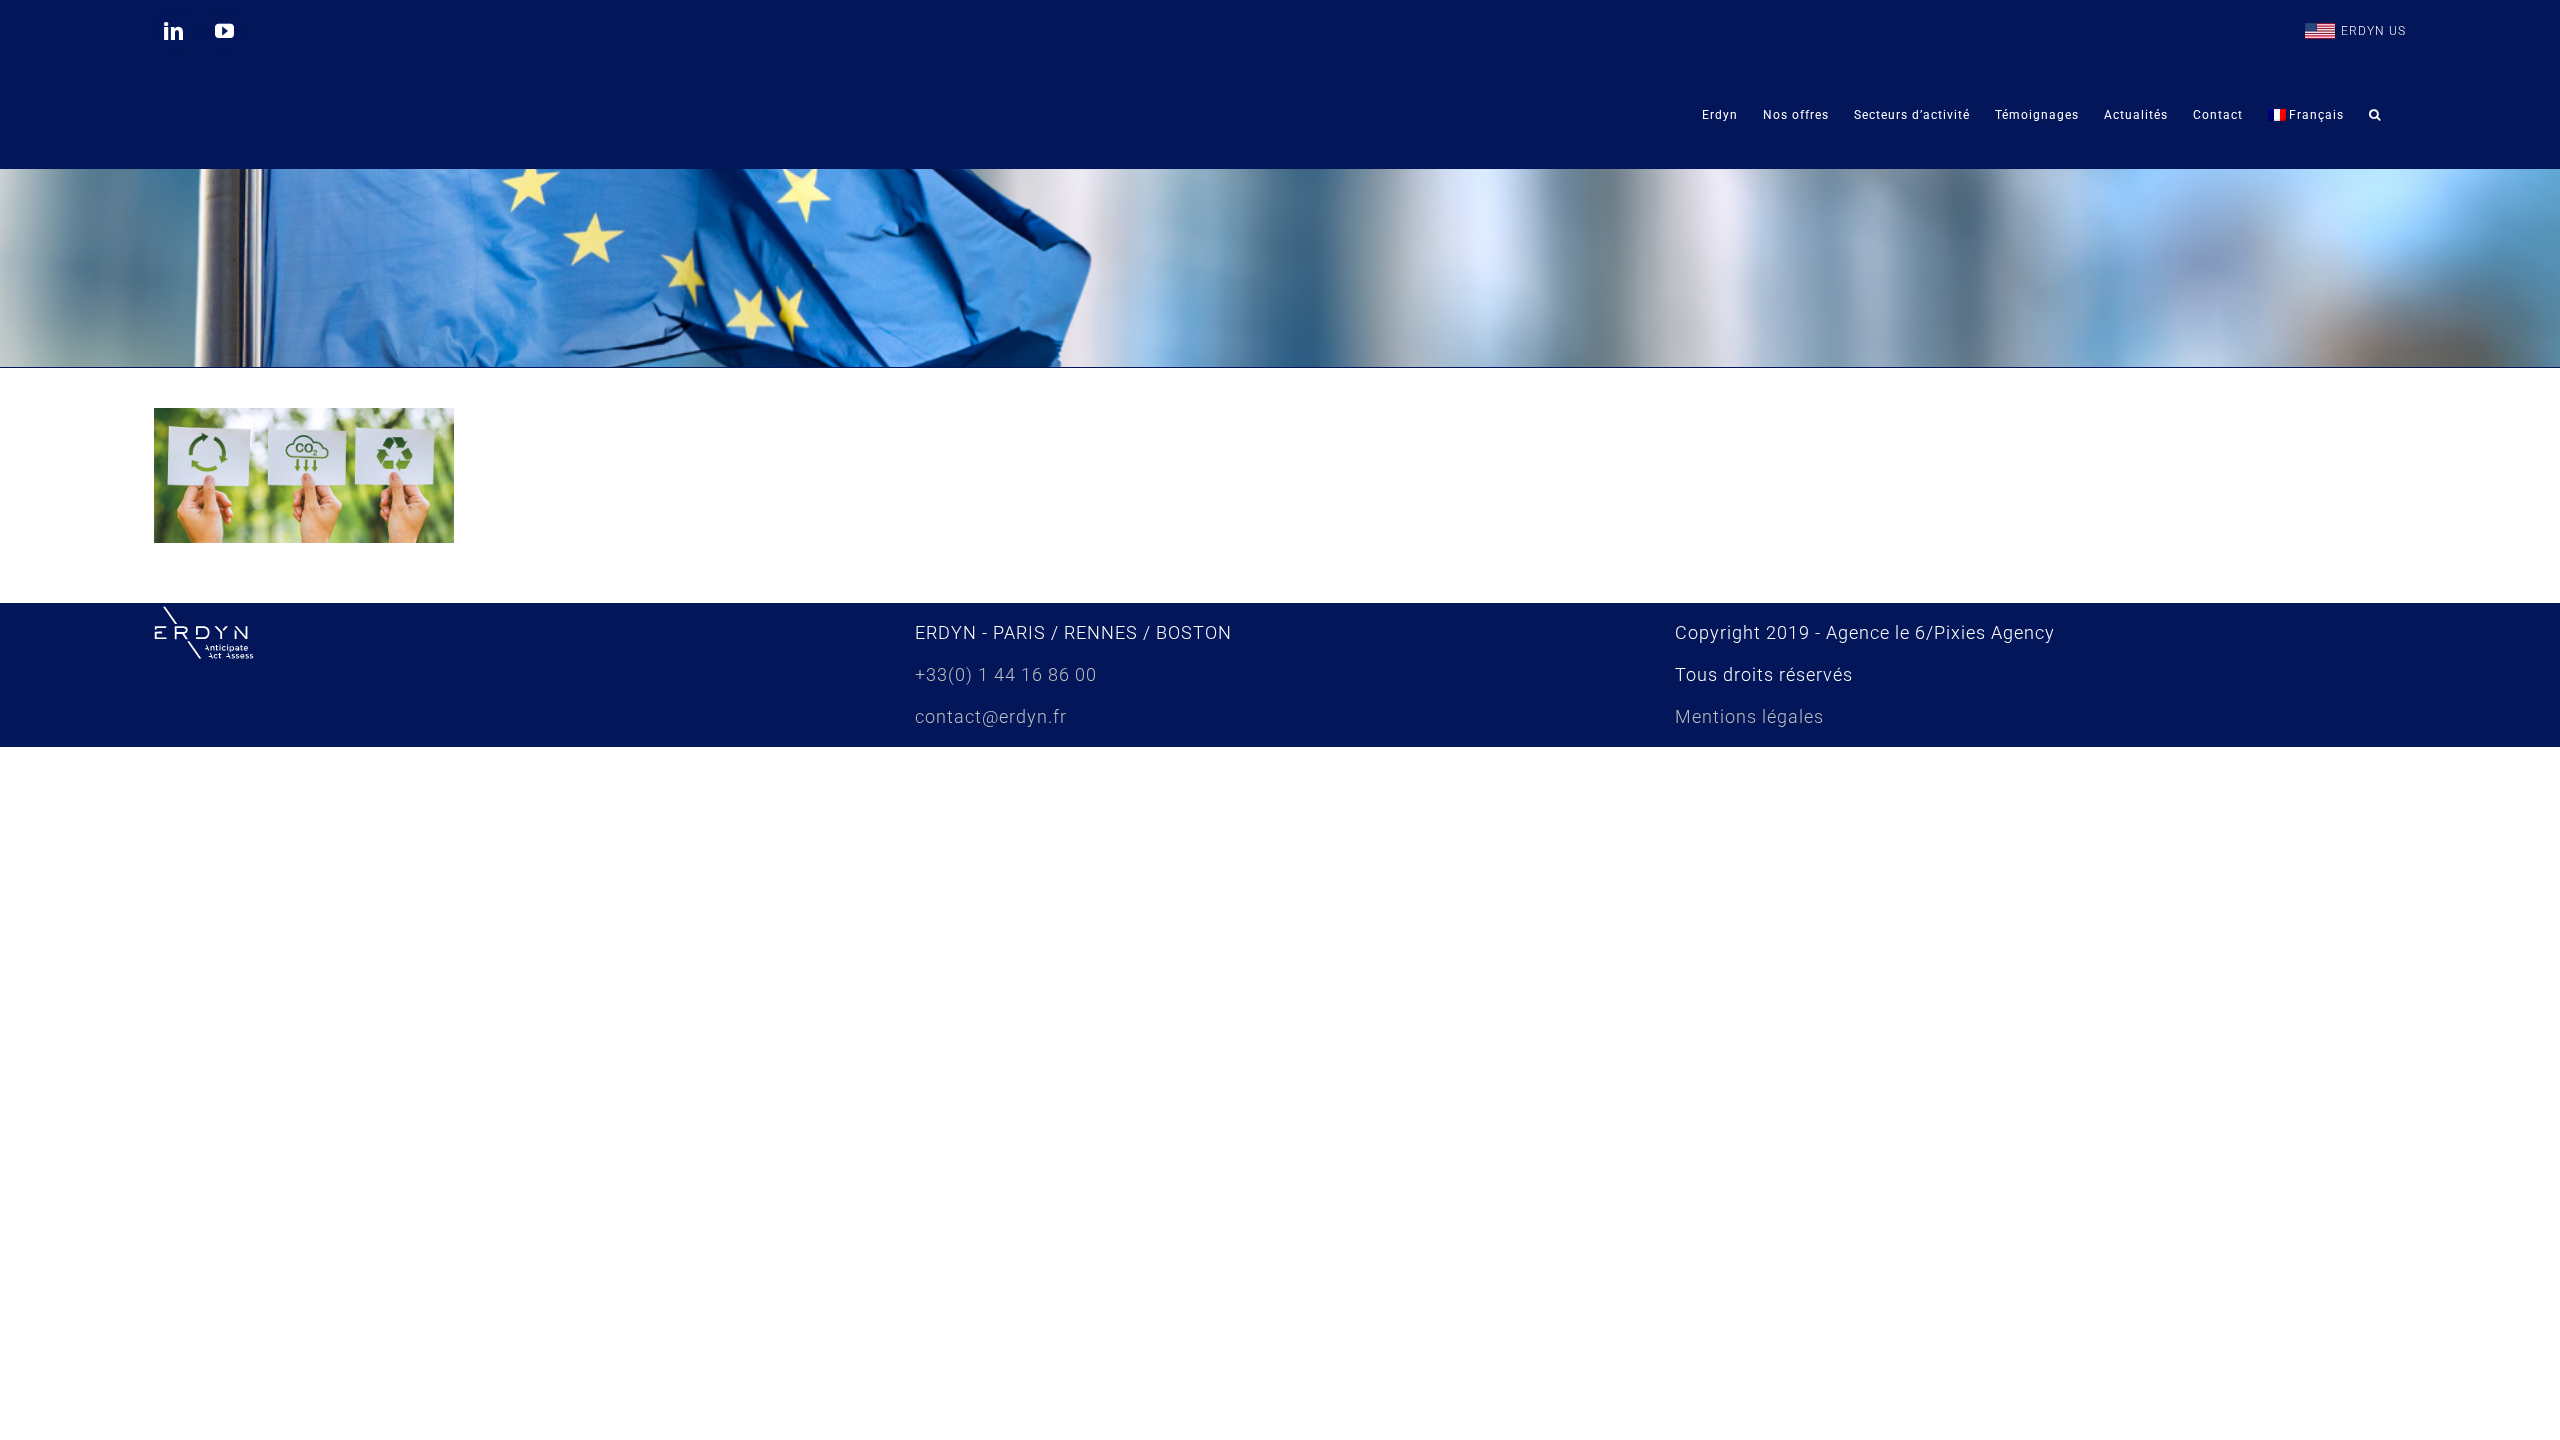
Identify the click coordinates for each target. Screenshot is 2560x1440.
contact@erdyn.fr (991, 716)
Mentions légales (1749, 716)
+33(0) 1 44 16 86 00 (1006, 674)
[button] (2375, 114)
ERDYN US (2373, 31)
